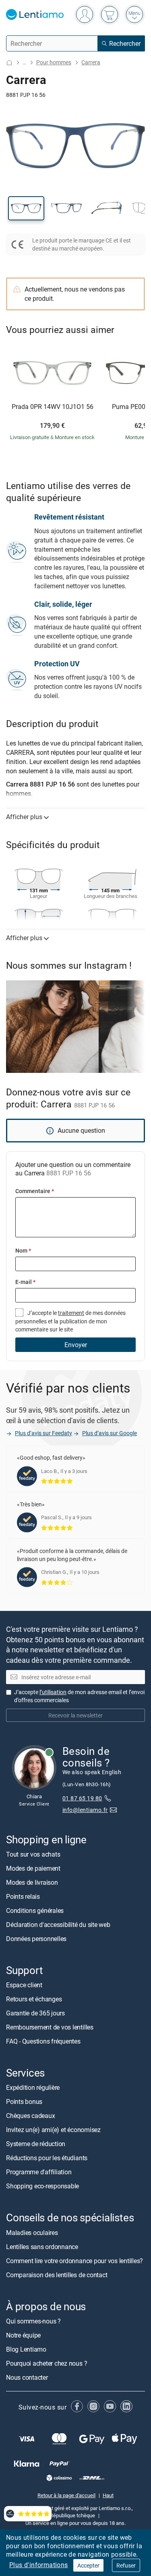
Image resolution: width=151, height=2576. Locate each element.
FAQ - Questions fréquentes (43, 2041)
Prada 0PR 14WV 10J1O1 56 (53, 407)
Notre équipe (23, 2335)
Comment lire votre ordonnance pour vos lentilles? (74, 2260)
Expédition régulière (33, 2087)
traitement (71, 1313)
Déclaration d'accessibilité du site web (58, 1925)
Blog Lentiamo (26, 2349)
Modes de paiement (33, 1868)
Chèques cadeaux (30, 2116)
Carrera (91, 62)
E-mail (25, 1282)
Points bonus (24, 2101)
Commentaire (35, 1191)
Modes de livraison (32, 1882)
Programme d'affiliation (39, 2172)
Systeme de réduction (36, 2144)
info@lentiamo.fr (85, 1810)
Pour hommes (54, 62)
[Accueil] (9, 63)
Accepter (88, 2565)
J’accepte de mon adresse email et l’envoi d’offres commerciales (79, 1696)
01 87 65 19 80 (82, 1798)
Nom (23, 1250)
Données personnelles (36, 1939)
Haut (108, 2495)
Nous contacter (27, 2377)
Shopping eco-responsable (42, 2186)
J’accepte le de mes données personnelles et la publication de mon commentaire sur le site (70, 1321)
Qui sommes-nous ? (33, 2321)
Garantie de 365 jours (35, 2013)
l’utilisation (53, 1692)
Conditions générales (35, 1910)
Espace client (24, 1985)
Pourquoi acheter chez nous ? (47, 2363)
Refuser (126, 2565)
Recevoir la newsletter (75, 1715)
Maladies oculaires (32, 2232)
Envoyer (76, 1345)
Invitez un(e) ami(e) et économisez (53, 2130)
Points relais (23, 1896)
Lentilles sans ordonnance (42, 2246)
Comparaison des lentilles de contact (57, 2274)
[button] (26, 208)
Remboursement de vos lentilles (50, 2027)
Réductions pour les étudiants (47, 2158)
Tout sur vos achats (33, 1854)
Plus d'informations (39, 2565)
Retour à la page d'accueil (66, 2495)
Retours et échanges (34, 1999)
